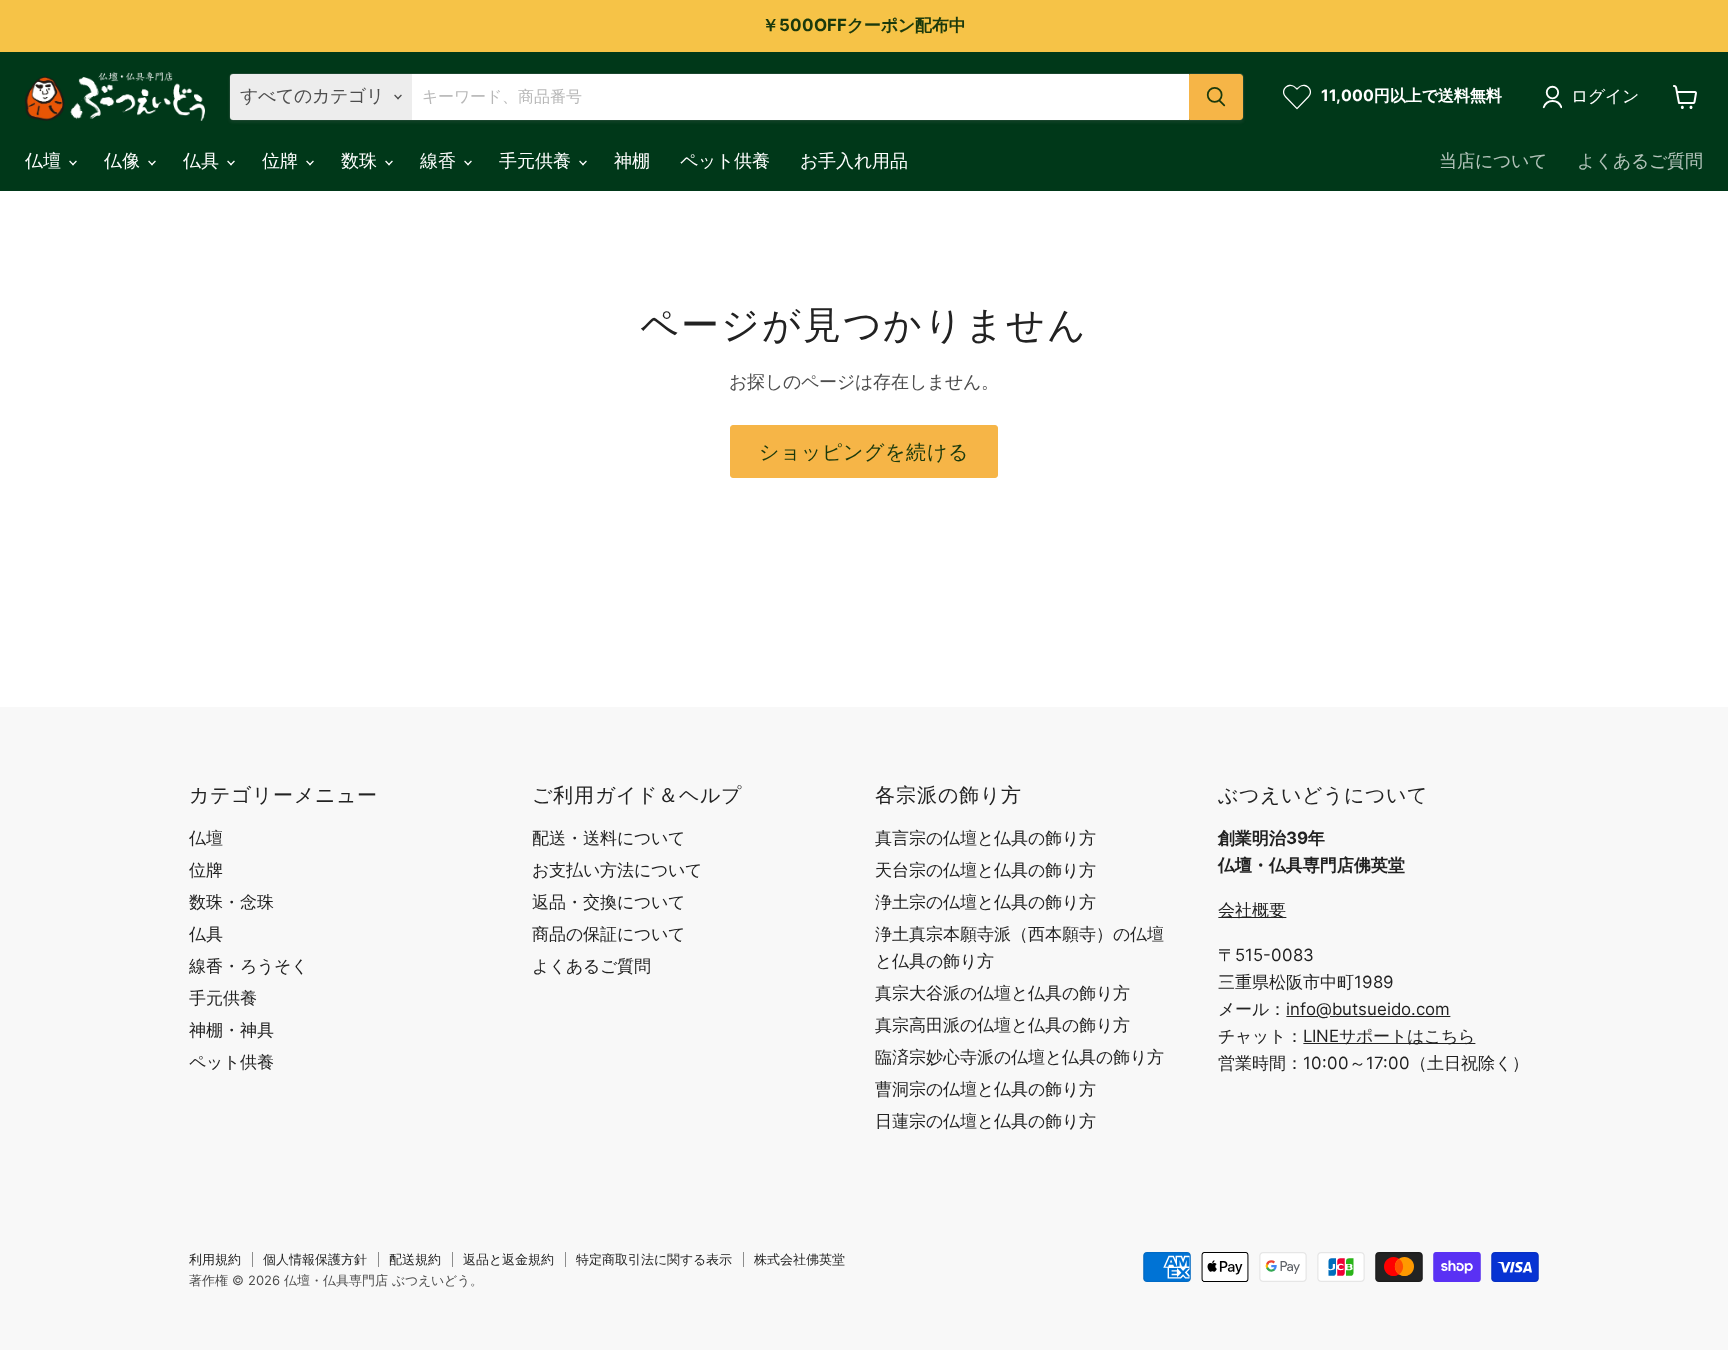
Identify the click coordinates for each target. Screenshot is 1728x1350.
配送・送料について (608, 838)
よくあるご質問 (1640, 160)
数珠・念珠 (231, 902)
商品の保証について (608, 934)
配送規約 (415, 1259)
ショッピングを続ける (864, 451)
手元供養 (537, 160)
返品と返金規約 (508, 1259)
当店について (1493, 160)
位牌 (282, 160)
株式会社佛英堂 (799, 1259)
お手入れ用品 (854, 160)
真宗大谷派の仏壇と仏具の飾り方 (1002, 993)
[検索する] (1216, 97)
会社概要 (1252, 910)
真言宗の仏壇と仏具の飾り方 (985, 838)
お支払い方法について (617, 870)
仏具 (203, 160)
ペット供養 (725, 160)
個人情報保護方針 (315, 1259)
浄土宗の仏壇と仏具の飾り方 (985, 902)
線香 (440, 160)
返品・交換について (608, 902)
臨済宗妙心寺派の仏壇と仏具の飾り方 (1019, 1057)
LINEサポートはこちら (1389, 1036)
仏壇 (45, 160)
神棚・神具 (231, 1030)
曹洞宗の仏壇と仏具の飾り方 (985, 1089)
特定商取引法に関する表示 (654, 1259)
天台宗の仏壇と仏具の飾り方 (985, 870)
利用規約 (215, 1259)
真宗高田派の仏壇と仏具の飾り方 (1002, 1025)
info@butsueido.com (1368, 1009)
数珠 (361, 160)
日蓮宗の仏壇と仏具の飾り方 (985, 1121)
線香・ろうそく (248, 966)
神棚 (632, 160)
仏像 (124, 160)
